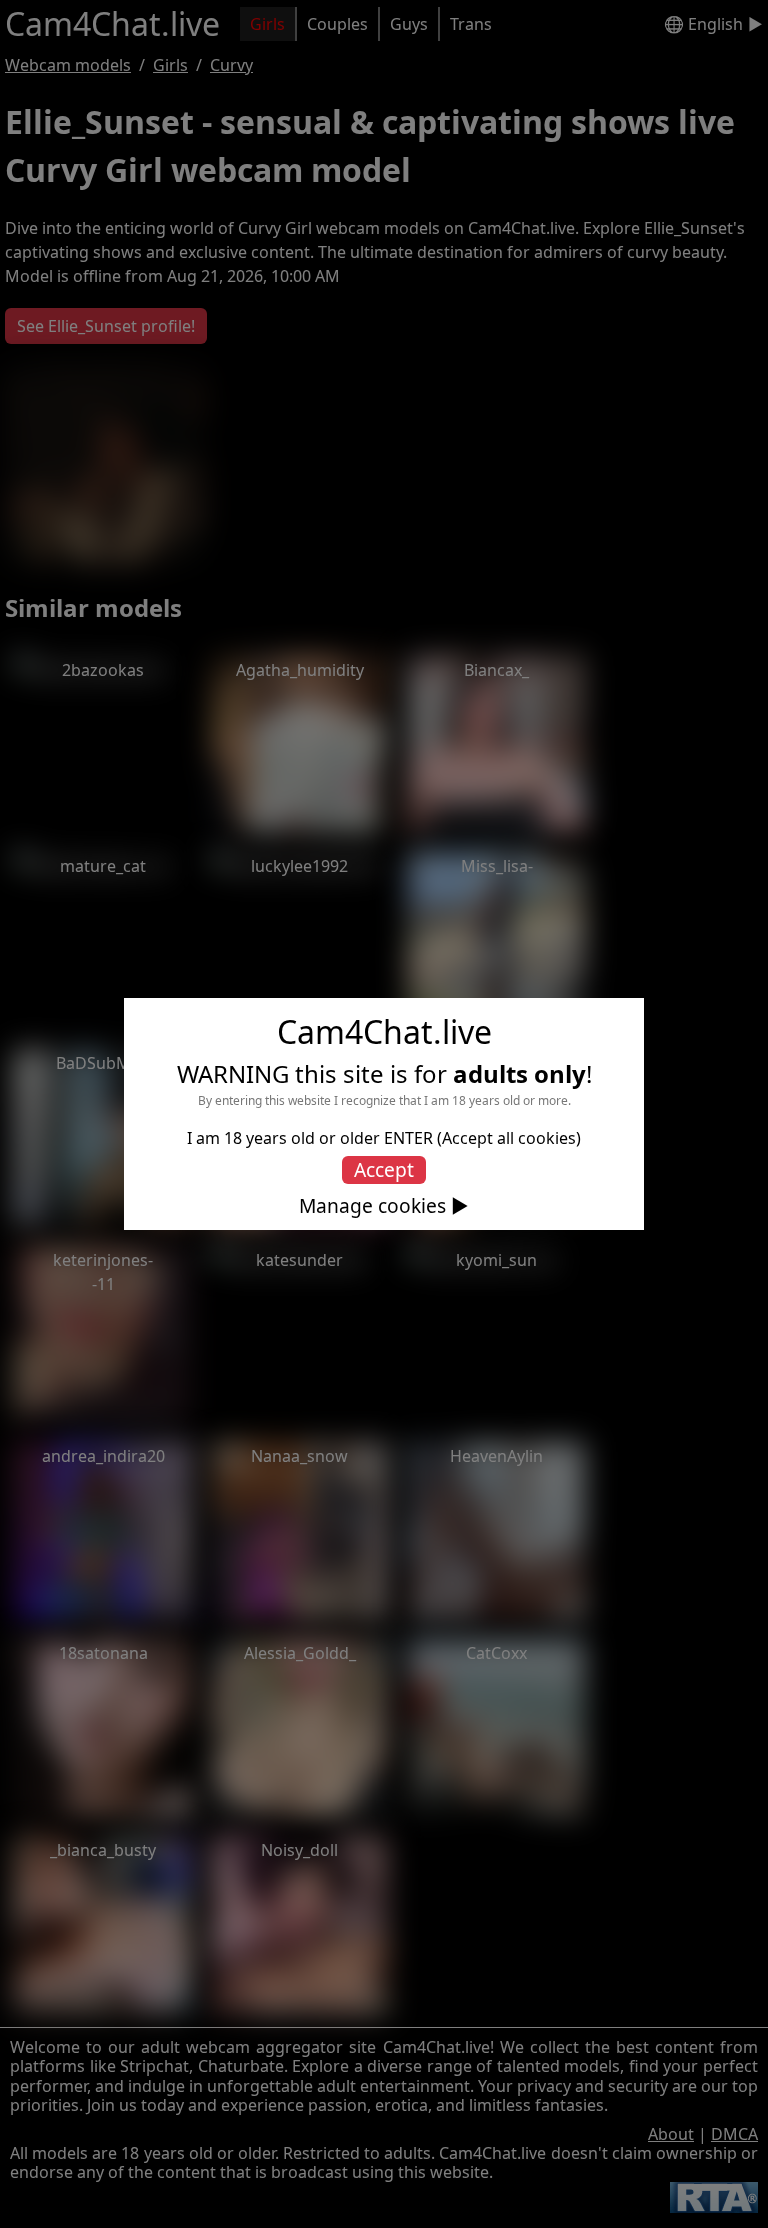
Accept (384, 1169)
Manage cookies (372, 1206)
